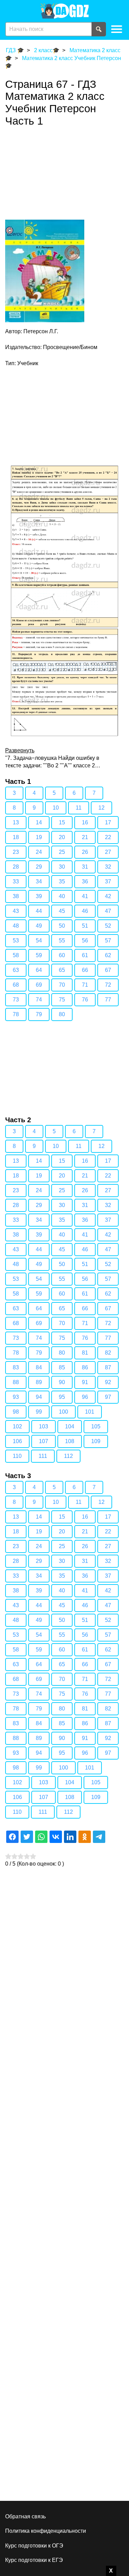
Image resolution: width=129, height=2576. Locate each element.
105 (96, 1426)
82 (108, 1353)
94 (39, 1397)
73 (16, 1000)
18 (16, 837)
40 (62, 896)
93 (16, 1397)
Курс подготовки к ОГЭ (34, 2546)
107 (44, 1441)
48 (16, 926)
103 (44, 1426)
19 (39, 837)
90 (62, 1382)
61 (85, 955)
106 (17, 1441)
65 (62, 970)
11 (79, 808)
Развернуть (20, 750)
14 (39, 822)
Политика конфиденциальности (46, 2531)
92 (108, 1382)
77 (108, 1000)
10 (56, 808)
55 (62, 941)
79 (39, 1014)
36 (85, 881)
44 (39, 911)
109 (96, 1441)
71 (85, 985)
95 (62, 1397)
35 (62, 881)
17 (108, 822)
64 (39, 970)
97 (108, 1397)
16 (85, 822)
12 (101, 808)
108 (70, 1441)
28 (16, 867)
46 (85, 911)
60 (62, 955)
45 (62, 911)
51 (85, 926)
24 (39, 852)
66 (85, 970)
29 (39, 867)
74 (39, 1000)
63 (16, 970)
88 (16, 1382)
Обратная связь (25, 2516)
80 (62, 1014)
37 (108, 881)
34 (39, 881)
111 (43, 1456)
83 (16, 1367)
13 (16, 822)
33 (16, 881)
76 (85, 1000)
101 (90, 1412)
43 (16, 911)
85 (62, 1367)
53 (16, 941)
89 (39, 1382)
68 (16, 985)
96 (85, 1397)
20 (62, 837)
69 (39, 985)
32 (108, 867)
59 (39, 955)
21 (85, 837)
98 (16, 1412)
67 (108, 970)
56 (85, 941)
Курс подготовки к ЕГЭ (34, 2560)
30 (62, 867)
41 (85, 896)
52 (108, 926)
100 (63, 1412)
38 (16, 896)
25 (62, 852)
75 (62, 1000)
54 (39, 941)
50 (62, 926)
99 (39, 1412)
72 (108, 985)
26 (85, 852)
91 (85, 1382)
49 (39, 926)
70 (62, 985)
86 (85, 1367)
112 (68, 1456)
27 (108, 852)
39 (39, 896)
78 (16, 1014)
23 (16, 852)
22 (108, 837)
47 (108, 911)
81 (85, 1353)
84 (39, 1367)
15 (62, 822)
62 (108, 955)
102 (17, 1426)
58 (16, 955)
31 (85, 867)
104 (70, 1426)
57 (108, 941)
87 (108, 1367)
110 (17, 1456)
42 (108, 896)
